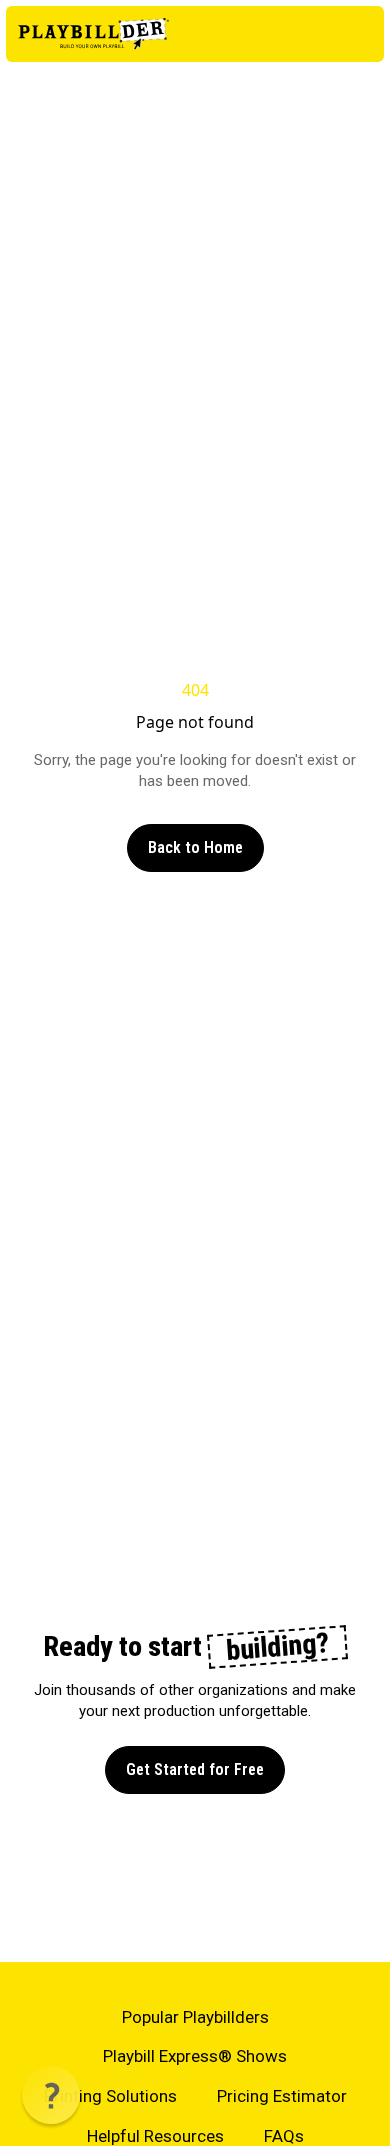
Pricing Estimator (282, 2096)
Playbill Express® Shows (195, 2056)
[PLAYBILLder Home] (93, 34)
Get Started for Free (195, 1769)
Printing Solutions (110, 2096)
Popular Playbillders (195, 2017)
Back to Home (195, 847)
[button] (51, 2095)
